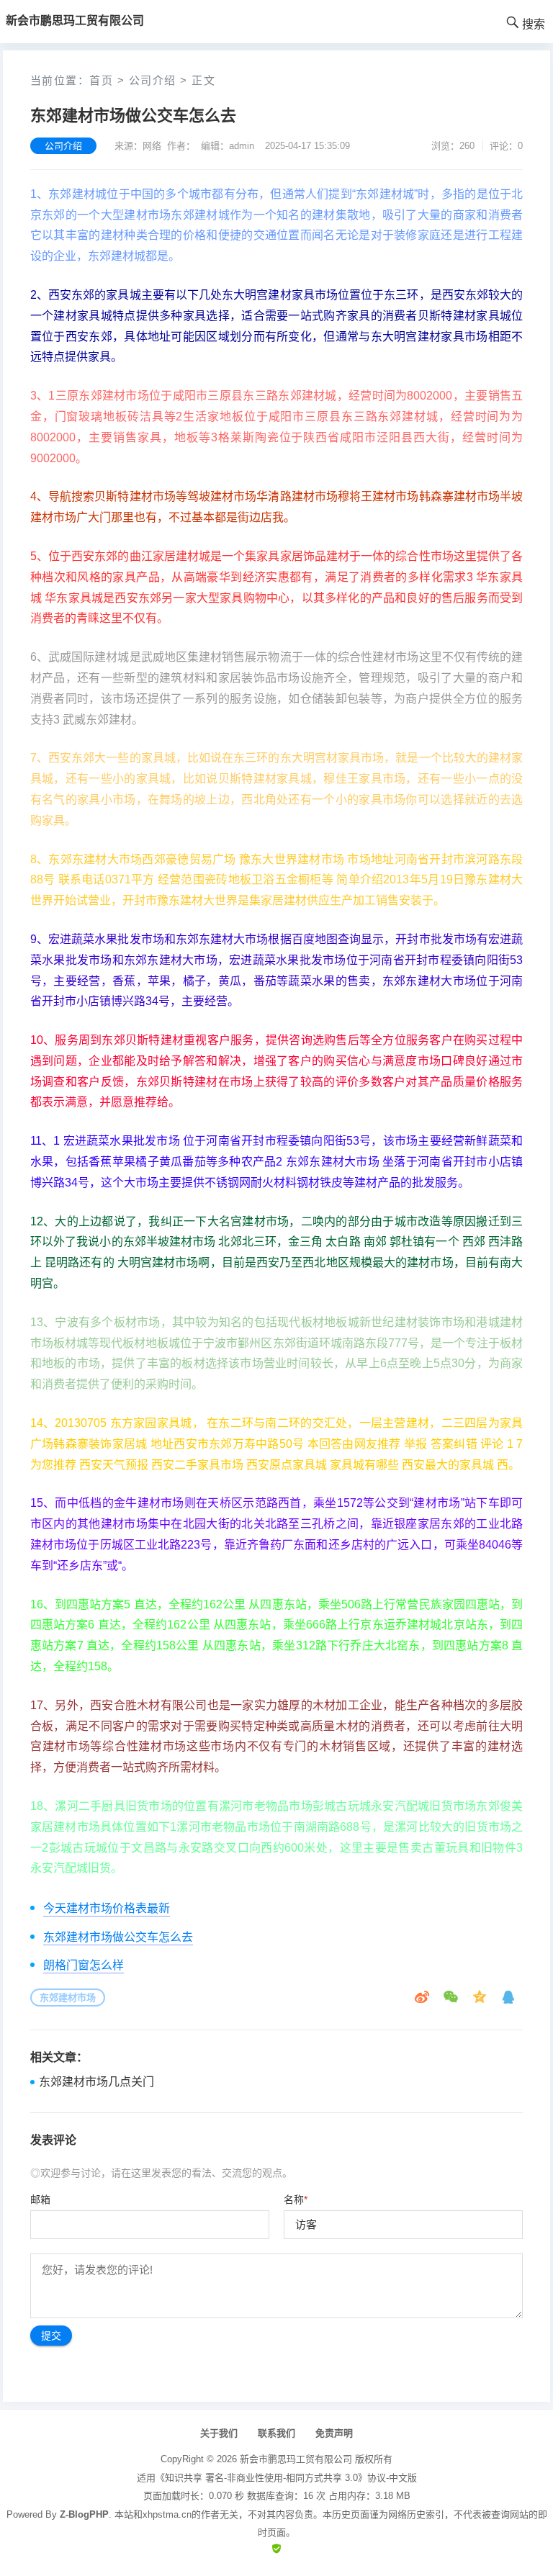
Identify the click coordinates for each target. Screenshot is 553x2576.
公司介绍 (153, 80)
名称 (296, 2199)
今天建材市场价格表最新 (107, 1908)
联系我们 (276, 2433)
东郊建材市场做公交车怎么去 (118, 1937)
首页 (101, 80)
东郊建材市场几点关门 (96, 2082)
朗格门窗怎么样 (84, 1965)
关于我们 (219, 2433)
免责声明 (334, 2433)
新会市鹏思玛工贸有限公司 (296, 2459)
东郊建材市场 (68, 1998)
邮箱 (40, 2199)
